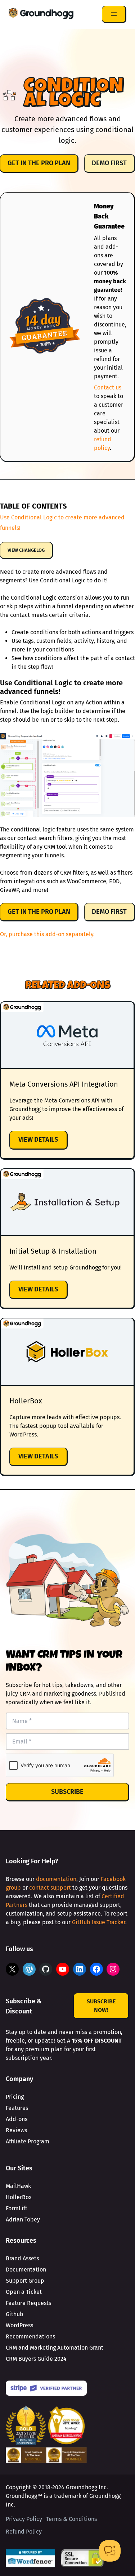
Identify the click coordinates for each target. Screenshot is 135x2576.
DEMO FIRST (109, 163)
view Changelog (26, 550)
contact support (50, 1888)
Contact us (108, 387)
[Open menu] (114, 14)
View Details (43, 1142)
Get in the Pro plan (39, 163)
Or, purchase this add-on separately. (47, 934)
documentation (56, 1879)
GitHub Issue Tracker (99, 1922)
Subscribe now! (101, 2006)
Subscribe (67, 1792)
